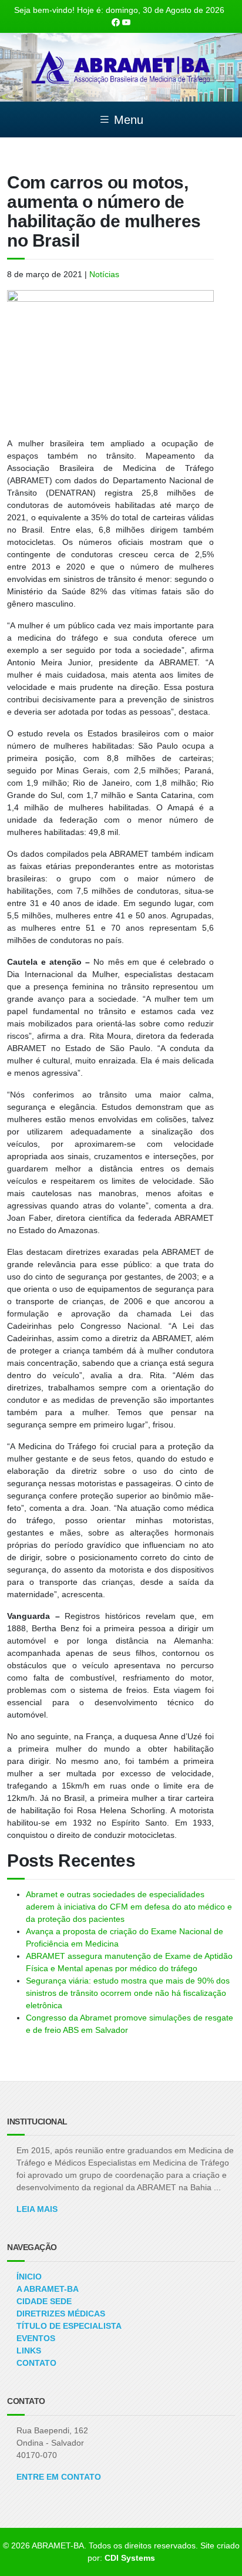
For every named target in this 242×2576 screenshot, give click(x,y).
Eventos (36, 2338)
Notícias (104, 274)
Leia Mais (37, 2209)
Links (29, 2351)
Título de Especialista (69, 2326)
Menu (127, 120)
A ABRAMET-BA (48, 2289)
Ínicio (29, 2277)
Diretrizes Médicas (61, 2314)
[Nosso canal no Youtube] (126, 22)
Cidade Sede (44, 2301)
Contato (36, 2363)
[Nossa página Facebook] (116, 22)
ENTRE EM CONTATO (59, 2477)
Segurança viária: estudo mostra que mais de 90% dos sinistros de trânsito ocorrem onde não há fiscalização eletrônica (128, 1993)
